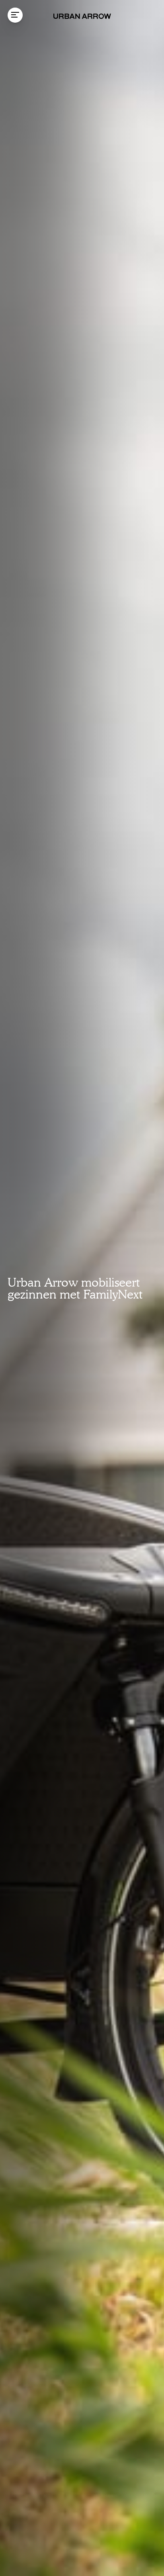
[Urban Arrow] (82, 16)
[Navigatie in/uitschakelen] (15, 15)
